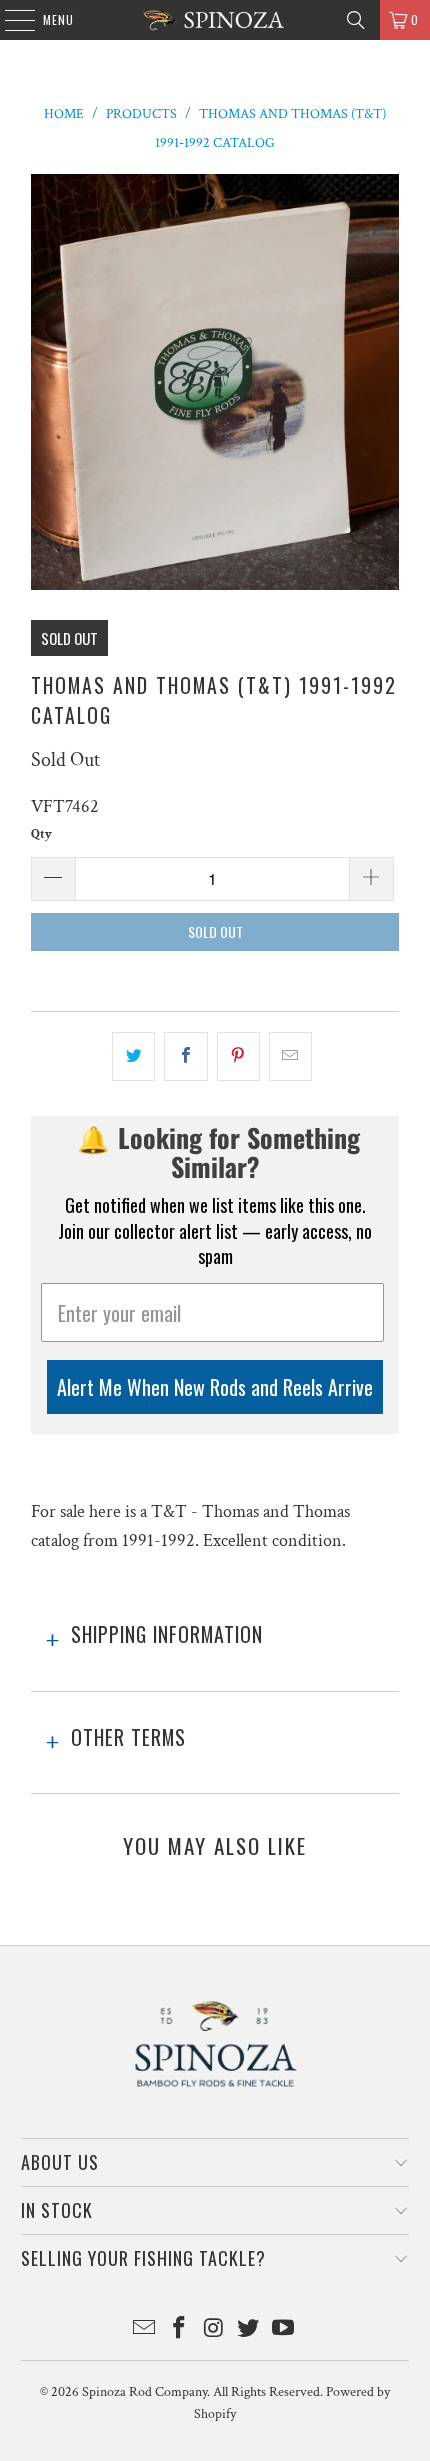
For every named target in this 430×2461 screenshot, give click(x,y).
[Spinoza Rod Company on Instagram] (214, 2330)
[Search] (356, 20)
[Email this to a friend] (290, 1056)
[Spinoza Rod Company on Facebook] (179, 2330)
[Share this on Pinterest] (238, 1056)
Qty (41, 834)
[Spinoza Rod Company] (215, 20)
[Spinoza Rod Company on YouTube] (284, 2330)
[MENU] (9, 20)
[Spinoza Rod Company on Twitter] (249, 2330)
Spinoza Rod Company (144, 2392)
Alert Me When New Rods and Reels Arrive (215, 1387)
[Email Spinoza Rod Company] (145, 2330)
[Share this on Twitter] (133, 1056)
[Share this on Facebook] (185, 1056)
